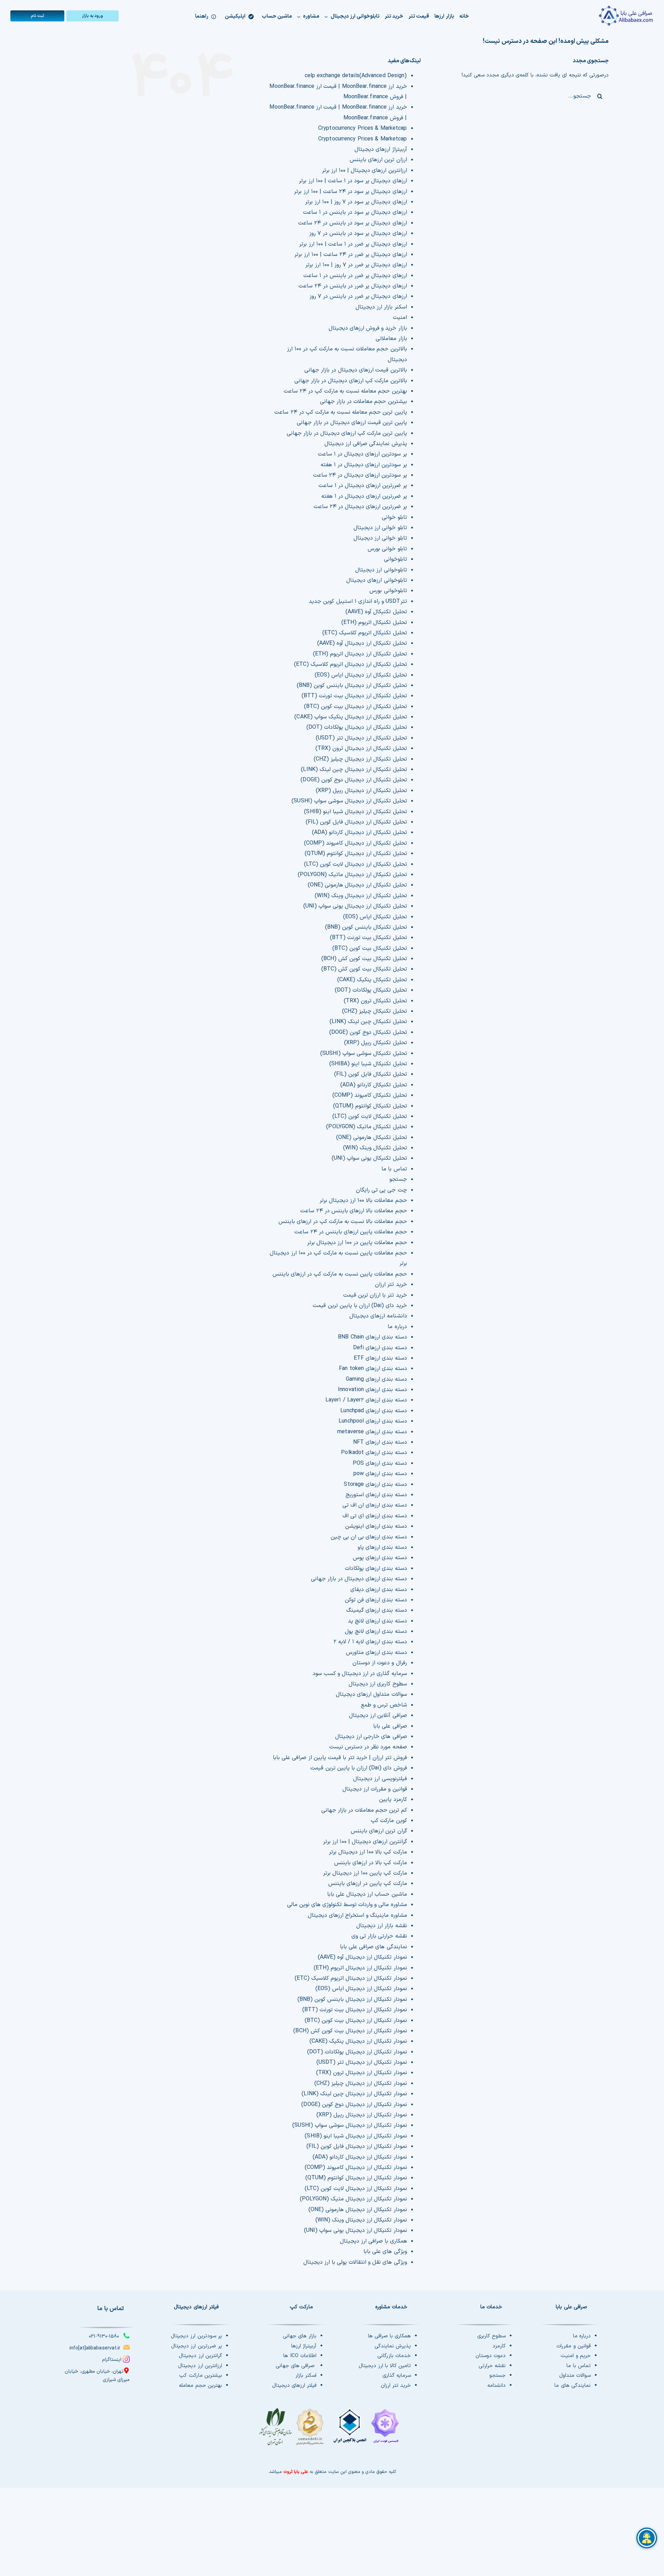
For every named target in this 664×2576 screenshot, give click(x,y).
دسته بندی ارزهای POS (380, 1463)
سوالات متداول (575, 2376)
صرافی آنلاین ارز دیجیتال (378, 1715)
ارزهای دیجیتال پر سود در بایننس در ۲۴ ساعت (353, 223)
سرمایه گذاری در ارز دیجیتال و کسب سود (360, 1674)
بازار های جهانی (300, 2336)
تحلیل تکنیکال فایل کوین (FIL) (371, 1074)
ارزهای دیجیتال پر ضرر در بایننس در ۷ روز (358, 296)
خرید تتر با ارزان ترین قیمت (375, 1295)
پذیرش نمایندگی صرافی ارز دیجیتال (366, 444)
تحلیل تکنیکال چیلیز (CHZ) (375, 1011)
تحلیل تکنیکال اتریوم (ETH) (374, 623)
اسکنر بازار (306, 2376)
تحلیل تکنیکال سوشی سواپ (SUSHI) (364, 1054)
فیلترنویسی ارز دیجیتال (380, 1779)
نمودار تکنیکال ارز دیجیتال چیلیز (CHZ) (361, 2083)
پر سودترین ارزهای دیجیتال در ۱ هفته (364, 465)
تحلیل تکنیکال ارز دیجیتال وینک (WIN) (361, 896)
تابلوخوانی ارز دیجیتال (381, 570)
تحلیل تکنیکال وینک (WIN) (375, 1148)
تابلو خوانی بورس (387, 549)
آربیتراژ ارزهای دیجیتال (381, 149)
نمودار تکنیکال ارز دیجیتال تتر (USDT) (362, 2062)
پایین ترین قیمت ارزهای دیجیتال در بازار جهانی (352, 423)
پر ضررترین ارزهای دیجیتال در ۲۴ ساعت (360, 507)
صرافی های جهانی (296, 2366)
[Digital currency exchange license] (332, 2430)
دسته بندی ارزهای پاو (382, 1547)
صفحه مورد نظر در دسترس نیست (368, 1747)
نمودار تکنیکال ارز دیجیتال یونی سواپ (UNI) (356, 2230)
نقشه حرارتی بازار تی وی (379, 1936)
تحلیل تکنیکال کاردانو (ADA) (374, 1085)
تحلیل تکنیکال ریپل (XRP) (376, 1043)
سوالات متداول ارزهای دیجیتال (371, 1694)
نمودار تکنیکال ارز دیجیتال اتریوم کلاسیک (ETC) (351, 1978)
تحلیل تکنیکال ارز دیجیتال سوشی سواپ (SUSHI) (349, 801)
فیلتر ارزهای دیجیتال (294, 2386)
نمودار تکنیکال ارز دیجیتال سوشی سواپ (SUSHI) (349, 2125)
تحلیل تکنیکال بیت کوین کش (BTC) (364, 969)
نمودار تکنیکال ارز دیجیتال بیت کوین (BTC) (356, 2021)
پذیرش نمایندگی (393, 2346)
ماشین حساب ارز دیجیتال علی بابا (367, 1894)
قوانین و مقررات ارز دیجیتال (375, 1789)
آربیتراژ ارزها (304, 2346)
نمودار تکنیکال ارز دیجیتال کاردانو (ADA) (360, 2157)
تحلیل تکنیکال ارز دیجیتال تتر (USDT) (361, 738)
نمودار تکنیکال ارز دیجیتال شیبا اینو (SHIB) (356, 2136)
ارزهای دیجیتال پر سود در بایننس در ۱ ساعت (355, 212)
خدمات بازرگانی (394, 2356)
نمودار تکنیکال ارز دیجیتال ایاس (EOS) (361, 1989)
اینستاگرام (112, 2360)
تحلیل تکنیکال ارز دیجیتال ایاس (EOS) (361, 675)
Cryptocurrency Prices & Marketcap (362, 128)
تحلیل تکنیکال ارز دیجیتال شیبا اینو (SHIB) (355, 812)
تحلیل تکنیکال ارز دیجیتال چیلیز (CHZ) (360, 759)
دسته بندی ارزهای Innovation (372, 1390)
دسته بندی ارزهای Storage (375, 1484)
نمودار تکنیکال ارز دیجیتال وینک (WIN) (361, 2220)
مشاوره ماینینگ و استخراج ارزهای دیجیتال (357, 1915)
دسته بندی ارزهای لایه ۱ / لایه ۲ (370, 1642)
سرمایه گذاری (397, 2376)
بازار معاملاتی (391, 339)
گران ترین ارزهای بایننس (379, 1831)
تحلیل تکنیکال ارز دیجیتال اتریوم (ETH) (360, 654)
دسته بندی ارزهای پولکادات (376, 1568)
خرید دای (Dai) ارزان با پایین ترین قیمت (360, 1306)
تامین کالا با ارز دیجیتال (385, 2366)
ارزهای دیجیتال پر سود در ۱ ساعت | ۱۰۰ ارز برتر (353, 181)
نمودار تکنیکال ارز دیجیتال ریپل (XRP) (362, 2115)
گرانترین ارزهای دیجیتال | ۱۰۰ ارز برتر (365, 1842)
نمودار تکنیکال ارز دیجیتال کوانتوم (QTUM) (356, 2178)
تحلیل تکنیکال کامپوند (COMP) (370, 1095)
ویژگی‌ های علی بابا (385, 2252)
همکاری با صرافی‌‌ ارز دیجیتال (373, 2241)
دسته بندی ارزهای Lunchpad (373, 1411)
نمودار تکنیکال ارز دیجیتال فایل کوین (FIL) (357, 2146)
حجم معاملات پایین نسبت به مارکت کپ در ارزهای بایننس (340, 1274)
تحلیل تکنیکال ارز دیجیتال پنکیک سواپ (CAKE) (351, 717)
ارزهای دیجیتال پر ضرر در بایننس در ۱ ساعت (355, 276)
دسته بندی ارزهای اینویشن (376, 1526)
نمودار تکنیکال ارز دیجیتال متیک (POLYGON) (353, 2199)
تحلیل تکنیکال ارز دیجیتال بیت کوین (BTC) (356, 707)
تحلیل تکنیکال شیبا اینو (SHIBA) (368, 1064)
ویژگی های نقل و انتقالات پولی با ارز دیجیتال (355, 2262)
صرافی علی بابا (390, 1726)
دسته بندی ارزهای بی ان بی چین (369, 1537)
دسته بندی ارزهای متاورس (376, 1653)
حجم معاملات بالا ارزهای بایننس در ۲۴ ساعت (354, 1211)
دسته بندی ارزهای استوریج (376, 1495)
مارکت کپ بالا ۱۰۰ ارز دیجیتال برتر (368, 1852)
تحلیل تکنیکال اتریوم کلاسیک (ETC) (365, 633)
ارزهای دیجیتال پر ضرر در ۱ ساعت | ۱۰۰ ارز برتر (353, 244)
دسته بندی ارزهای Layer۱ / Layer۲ (366, 1400)
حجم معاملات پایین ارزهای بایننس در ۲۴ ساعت (351, 1232)
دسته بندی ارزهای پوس (380, 1558)
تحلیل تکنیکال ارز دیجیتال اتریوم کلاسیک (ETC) (351, 664)
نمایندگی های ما (572, 2386)
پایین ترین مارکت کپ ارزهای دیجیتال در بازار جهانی (347, 433)
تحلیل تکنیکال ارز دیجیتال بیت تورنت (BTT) (354, 696)
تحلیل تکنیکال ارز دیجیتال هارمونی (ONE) (357, 885)
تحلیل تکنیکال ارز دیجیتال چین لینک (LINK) (354, 770)
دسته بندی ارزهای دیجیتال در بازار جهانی (359, 1579)
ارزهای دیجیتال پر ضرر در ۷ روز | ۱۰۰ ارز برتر (356, 265)
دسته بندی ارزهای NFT (380, 1442)
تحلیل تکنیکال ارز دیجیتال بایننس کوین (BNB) (352, 686)
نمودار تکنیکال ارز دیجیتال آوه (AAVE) (362, 1957)
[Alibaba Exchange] (600, 16)
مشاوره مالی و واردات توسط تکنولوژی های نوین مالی (347, 1905)
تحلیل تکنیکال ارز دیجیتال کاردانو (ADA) (359, 832)
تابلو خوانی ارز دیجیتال (380, 528)
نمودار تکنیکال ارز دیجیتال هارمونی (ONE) (358, 2210)
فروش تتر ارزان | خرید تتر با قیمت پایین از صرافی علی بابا (340, 1758)
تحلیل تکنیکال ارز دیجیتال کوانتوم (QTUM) (356, 854)
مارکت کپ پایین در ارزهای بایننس (368, 1884)
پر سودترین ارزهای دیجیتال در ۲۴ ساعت (360, 475)
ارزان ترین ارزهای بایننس (378, 160)
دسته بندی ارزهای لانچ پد (377, 1621)
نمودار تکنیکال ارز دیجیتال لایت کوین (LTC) (356, 2189)
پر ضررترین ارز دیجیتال (196, 2346)
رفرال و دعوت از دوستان (380, 1663)
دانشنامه (496, 2386)
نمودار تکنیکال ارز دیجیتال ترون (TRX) (362, 2073)
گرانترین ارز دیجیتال (200, 2356)
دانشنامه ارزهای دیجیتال (378, 1316)
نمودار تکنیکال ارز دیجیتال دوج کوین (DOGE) (354, 2105)
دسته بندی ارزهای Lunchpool (373, 1421)
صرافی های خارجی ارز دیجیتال (371, 1737)
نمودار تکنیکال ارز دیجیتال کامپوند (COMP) (356, 2168)
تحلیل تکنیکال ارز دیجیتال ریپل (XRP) (361, 791)
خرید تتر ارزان (391, 1285)
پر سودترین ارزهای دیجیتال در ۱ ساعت (362, 454)
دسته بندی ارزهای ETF (380, 1358)
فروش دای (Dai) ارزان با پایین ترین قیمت (358, 1768)
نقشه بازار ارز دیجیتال (381, 1926)
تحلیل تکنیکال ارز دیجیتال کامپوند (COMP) (356, 843)
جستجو (398, 1179)
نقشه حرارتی (492, 2366)
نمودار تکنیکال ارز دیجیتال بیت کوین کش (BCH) (350, 2031)
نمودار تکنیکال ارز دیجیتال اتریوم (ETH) (360, 1968)
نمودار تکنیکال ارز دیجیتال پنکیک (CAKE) (358, 2041)
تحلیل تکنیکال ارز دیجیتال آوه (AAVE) (362, 643)
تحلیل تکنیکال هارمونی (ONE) (372, 1138)
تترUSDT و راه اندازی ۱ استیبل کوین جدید (358, 601)
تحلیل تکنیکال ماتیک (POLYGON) (366, 1127)
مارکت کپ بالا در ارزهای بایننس (371, 1863)
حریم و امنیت (575, 2356)
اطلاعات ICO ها (300, 2356)
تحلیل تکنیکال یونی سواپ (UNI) (369, 1158)
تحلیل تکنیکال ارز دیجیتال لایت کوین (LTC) (356, 864)
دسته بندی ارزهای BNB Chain (372, 1337)
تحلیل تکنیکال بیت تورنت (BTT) (368, 938)
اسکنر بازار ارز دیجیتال (381, 307)
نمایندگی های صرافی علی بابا (373, 1947)
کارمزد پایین (393, 1800)
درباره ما (397, 1327)
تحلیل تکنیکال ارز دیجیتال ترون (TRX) (361, 748)
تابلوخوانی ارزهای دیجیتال (376, 580)
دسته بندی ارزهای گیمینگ (376, 1610)
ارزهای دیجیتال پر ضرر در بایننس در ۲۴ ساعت (353, 286)
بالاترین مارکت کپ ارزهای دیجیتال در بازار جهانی (351, 381)
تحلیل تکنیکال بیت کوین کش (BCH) (364, 959)
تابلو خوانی (394, 517)
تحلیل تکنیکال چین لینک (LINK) (368, 1022)
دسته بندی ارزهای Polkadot (374, 1453)
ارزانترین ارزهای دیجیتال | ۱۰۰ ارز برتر (365, 171)
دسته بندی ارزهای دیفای (379, 1590)
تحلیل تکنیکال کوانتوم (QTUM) (370, 1106)
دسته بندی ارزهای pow (380, 1474)
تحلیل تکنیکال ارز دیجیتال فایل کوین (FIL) (356, 822)
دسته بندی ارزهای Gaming (376, 1379)
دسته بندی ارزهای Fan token (373, 1369)
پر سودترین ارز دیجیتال (196, 2336)
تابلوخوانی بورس (388, 591)
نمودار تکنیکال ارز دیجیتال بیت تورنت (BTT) (355, 2010)
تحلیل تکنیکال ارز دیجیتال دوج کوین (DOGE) (354, 780)
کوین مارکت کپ (389, 1821)
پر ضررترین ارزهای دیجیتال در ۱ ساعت (363, 486)
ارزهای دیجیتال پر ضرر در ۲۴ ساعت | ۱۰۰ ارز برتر (351, 255)
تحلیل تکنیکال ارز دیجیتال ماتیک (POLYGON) (352, 875)
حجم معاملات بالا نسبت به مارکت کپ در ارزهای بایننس (343, 1222)
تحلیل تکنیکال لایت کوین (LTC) (370, 1116)
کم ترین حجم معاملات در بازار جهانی (364, 1810)
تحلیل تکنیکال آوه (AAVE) (376, 612)
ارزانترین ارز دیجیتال (200, 2366)
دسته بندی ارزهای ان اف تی (375, 1505)
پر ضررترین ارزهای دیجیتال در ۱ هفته (364, 496)
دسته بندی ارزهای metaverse (372, 1432)
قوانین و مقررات (573, 2346)
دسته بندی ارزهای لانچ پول (376, 1631)
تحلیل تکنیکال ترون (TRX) (375, 1001)
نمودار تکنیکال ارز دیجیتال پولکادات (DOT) (357, 2052)
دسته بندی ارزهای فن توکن (376, 1600)
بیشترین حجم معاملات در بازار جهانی (363, 402)
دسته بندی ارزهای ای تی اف (375, 1516)
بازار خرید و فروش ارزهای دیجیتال (368, 328)
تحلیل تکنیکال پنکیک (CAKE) (372, 980)
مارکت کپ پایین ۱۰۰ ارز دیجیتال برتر (365, 1873)
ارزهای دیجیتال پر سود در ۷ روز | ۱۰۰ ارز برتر (356, 202)
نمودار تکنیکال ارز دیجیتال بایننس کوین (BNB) (352, 1999)
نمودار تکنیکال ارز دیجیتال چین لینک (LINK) (354, 2094)
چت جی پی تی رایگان (381, 1190)
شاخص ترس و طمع (384, 1705)
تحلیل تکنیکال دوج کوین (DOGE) (368, 1032)
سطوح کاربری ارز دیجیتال (378, 1684)
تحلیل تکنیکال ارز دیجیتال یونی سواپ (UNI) (355, 906)
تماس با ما (394, 1169)
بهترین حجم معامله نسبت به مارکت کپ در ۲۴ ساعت (345, 391)
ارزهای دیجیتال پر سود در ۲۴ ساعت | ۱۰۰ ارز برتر (350, 192)
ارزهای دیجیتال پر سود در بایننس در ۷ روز (358, 233)
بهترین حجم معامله (200, 2386)
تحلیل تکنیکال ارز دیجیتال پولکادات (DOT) (357, 727)
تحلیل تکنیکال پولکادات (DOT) (371, 990)
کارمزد (499, 2346)
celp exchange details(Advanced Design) (356, 76)
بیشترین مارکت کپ (200, 2376)
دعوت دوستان (491, 2356)
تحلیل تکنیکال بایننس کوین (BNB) (366, 927)
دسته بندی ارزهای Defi (380, 1348)
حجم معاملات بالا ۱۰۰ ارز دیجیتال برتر (363, 1200)
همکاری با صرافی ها (389, 2336)
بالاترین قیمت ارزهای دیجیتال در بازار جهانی (356, 370)
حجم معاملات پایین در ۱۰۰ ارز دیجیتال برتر (357, 1243)
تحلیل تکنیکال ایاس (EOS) (375, 917)
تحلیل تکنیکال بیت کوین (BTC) (370, 948)
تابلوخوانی (395, 559)
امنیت (400, 318)
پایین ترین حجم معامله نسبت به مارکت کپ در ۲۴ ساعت (340, 412)
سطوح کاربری (491, 2336)
